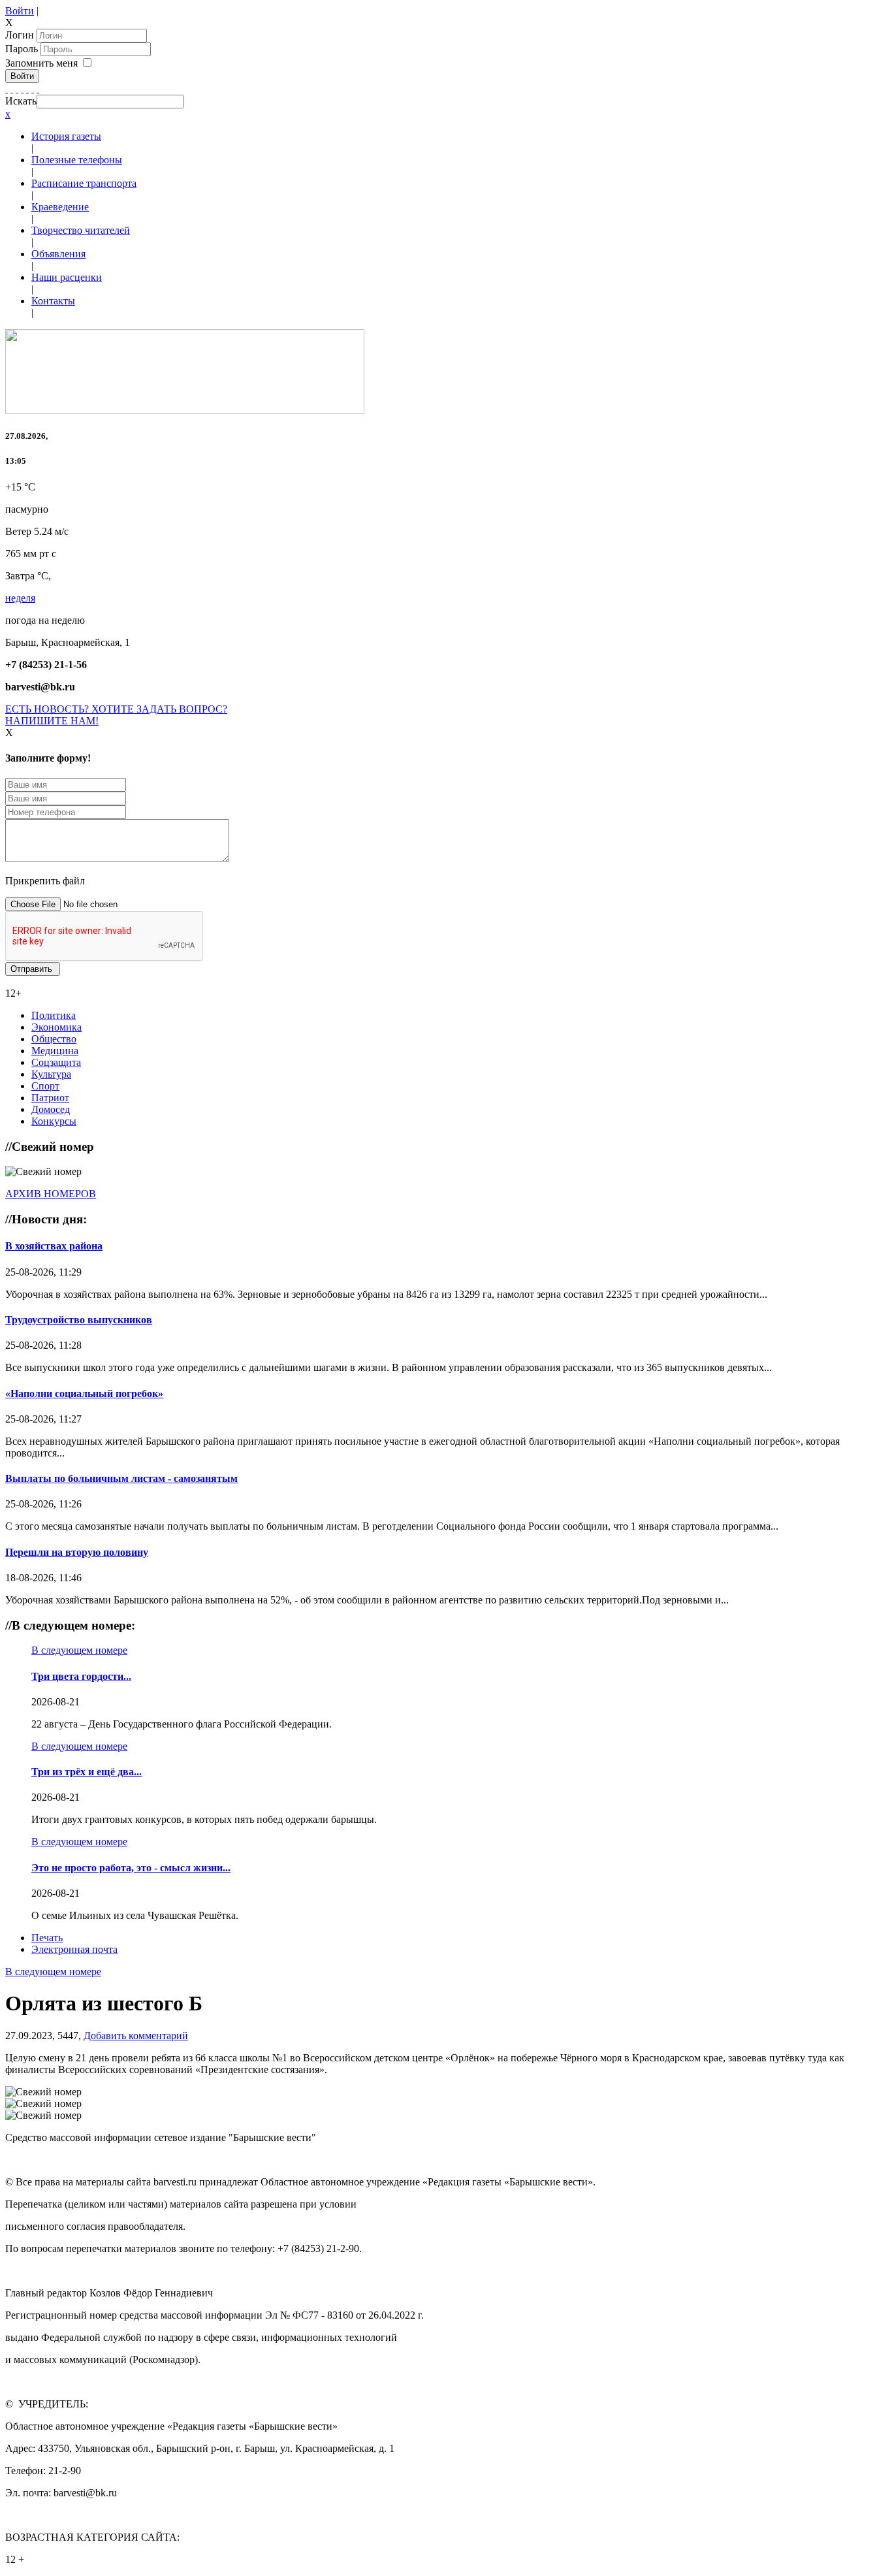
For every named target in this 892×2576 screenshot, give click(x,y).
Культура (51, 1074)
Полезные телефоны (77, 160)
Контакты (53, 301)
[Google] (12, 89)
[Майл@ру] (17, 89)
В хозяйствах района (54, 1246)
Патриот (50, 1098)
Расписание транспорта (84, 183)
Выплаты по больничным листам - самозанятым (121, 1478)
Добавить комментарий (136, 2036)
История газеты (66, 136)
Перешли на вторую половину (77, 1552)
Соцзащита (56, 1062)
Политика (54, 1015)
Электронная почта (74, 1949)
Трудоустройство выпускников (79, 1320)
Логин (20, 35)
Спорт (45, 1086)
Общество (54, 1039)
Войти (20, 11)
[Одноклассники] (22, 89)
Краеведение (60, 207)
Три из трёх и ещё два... (87, 1772)
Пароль (23, 49)
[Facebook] (7, 89)
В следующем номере (79, 1650)
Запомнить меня (41, 63)
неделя (20, 598)
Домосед (51, 1109)
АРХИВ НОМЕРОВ (51, 1194)
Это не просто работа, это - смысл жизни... (131, 1868)
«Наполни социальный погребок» (84, 1393)
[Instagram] (38, 89)
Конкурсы (54, 1121)
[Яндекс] (33, 89)
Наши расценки (67, 277)
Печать (47, 1938)
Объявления (58, 254)
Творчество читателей (81, 230)
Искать (21, 101)
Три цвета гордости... (81, 1676)
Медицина (55, 1051)
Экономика (56, 1027)
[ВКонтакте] (27, 89)
